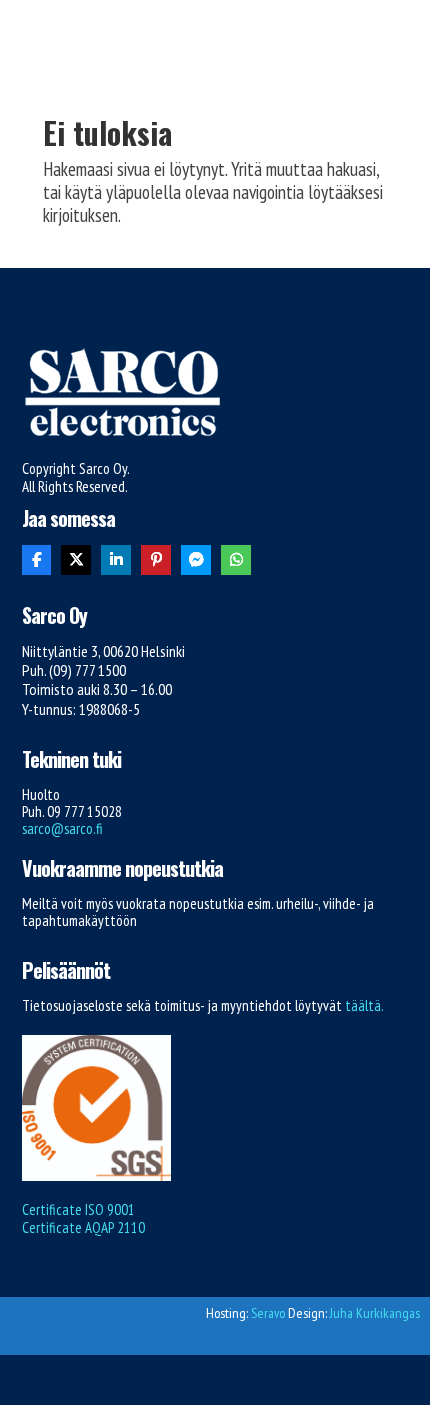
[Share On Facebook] (37, 560)
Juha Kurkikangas (375, 1313)
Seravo (268, 1313)
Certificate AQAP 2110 (83, 1227)
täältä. (364, 1005)
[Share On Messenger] (196, 560)
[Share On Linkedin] (116, 560)
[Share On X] (76, 560)
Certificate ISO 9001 (78, 1209)
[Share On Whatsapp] (236, 560)
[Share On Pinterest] (156, 560)
